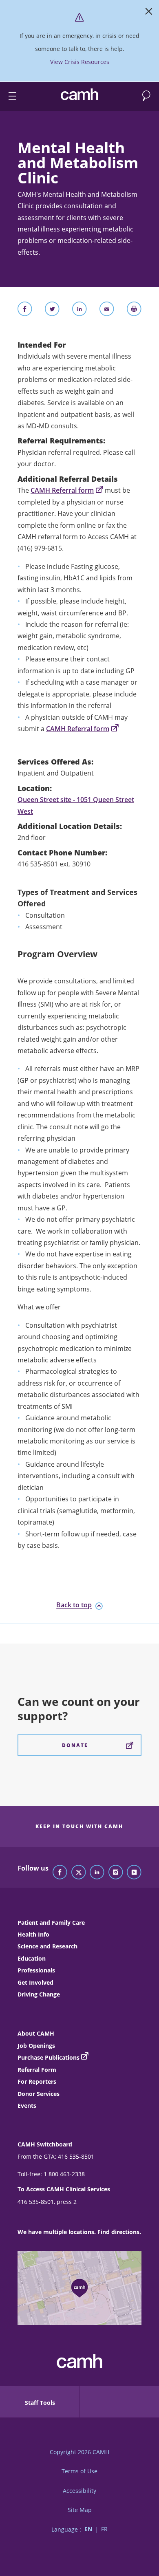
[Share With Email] (107, 311)
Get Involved (35, 1982)
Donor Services (39, 2094)
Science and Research (47, 1946)
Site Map (80, 2510)
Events (27, 2106)
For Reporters (37, 2081)
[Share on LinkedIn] (79, 311)
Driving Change (39, 1994)
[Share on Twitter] (52, 311)
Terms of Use (79, 2471)
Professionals (36, 1970)
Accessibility (79, 2491)
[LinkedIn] (97, 1873)
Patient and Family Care (51, 1923)
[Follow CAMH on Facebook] (60, 1873)
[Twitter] (79, 1873)
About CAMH (36, 2033)
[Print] (134, 311)
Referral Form (37, 2070)
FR (104, 2529)
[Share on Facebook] (25, 311)
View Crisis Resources (80, 62)
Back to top (74, 1605)
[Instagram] (116, 1873)
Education (32, 1958)
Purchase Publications (49, 2057)
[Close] (149, 13)
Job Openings (36, 2046)
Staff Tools (40, 2403)
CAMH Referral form (62, 490)
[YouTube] (134, 1873)
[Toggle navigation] (9, 96)
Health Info (33, 1934)
